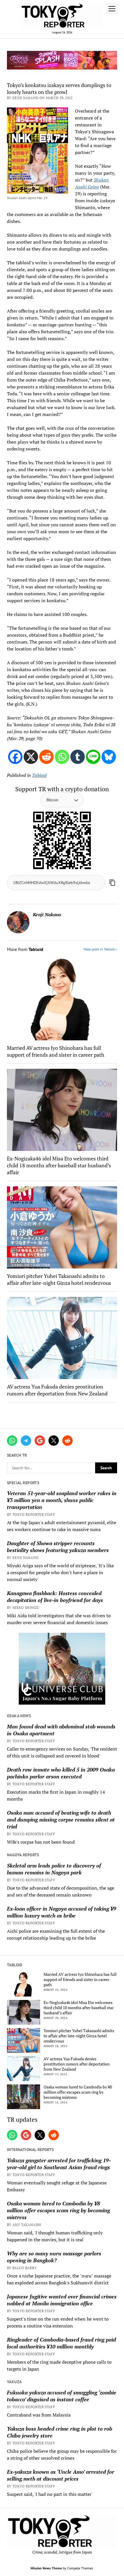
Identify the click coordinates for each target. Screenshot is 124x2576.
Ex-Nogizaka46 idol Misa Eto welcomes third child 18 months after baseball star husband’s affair (59, 1165)
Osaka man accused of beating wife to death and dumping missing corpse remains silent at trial (61, 1820)
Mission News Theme (46, 2568)
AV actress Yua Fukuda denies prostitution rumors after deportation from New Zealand (57, 1390)
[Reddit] (46, 757)
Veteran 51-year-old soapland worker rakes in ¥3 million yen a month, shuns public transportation (62, 1500)
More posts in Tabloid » (100, 949)
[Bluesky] (109, 757)
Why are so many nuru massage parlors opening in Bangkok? (54, 2257)
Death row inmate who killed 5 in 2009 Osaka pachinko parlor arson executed (61, 1773)
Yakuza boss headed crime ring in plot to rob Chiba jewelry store (60, 2432)
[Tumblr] (78, 757)
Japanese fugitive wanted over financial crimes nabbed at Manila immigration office (62, 2300)
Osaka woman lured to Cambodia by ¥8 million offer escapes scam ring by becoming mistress (78, 2092)
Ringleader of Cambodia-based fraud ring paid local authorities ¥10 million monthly (61, 2343)
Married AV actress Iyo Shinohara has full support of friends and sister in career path (56, 1051)
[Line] (93, 757)
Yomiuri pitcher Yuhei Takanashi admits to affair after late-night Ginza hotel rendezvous (59, 1279)
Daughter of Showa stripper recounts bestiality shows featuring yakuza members (58, 1547)
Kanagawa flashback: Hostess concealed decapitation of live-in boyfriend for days (55, 1597)
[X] (31, 757)
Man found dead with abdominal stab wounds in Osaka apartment (61, 1730)
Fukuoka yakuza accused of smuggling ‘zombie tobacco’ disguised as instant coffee (62, 2396)
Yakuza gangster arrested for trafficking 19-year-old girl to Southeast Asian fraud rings (59, 2164)
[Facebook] (15, 757)
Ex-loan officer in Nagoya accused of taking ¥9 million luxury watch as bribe (62, 1912)
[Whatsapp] (62, 757)
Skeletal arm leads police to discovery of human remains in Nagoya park (54, 1869)
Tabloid (39, 775)
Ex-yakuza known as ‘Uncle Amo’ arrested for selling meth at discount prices (61, 2475)
